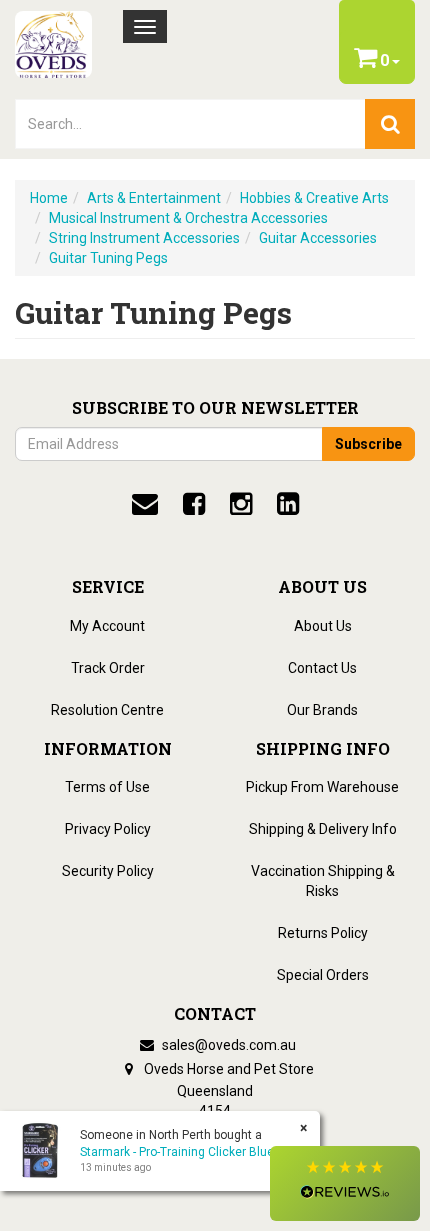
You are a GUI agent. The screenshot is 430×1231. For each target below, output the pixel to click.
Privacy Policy (108, 829)
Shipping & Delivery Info (323, 829)
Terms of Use (107, 787)
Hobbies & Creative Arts (314, 198)
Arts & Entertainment (154, 198)
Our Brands (322, 710)
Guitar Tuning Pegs (108, 258)
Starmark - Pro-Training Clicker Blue (177, 1152)
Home (49, 198)
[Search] (390, 124)
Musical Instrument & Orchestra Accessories (188, 218)
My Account (107, 626)
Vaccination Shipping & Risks (323, 881)
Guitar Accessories (318, 238)
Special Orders (323, 975)
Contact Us (322, 668)
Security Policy (108, 871)
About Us (323, 626)
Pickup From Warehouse (322, 787)
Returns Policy (323, 933)
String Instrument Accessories (144, 238)
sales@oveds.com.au (227, 1045)
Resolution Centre (107, 710)
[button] (345, 1183)
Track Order (108, 668)
